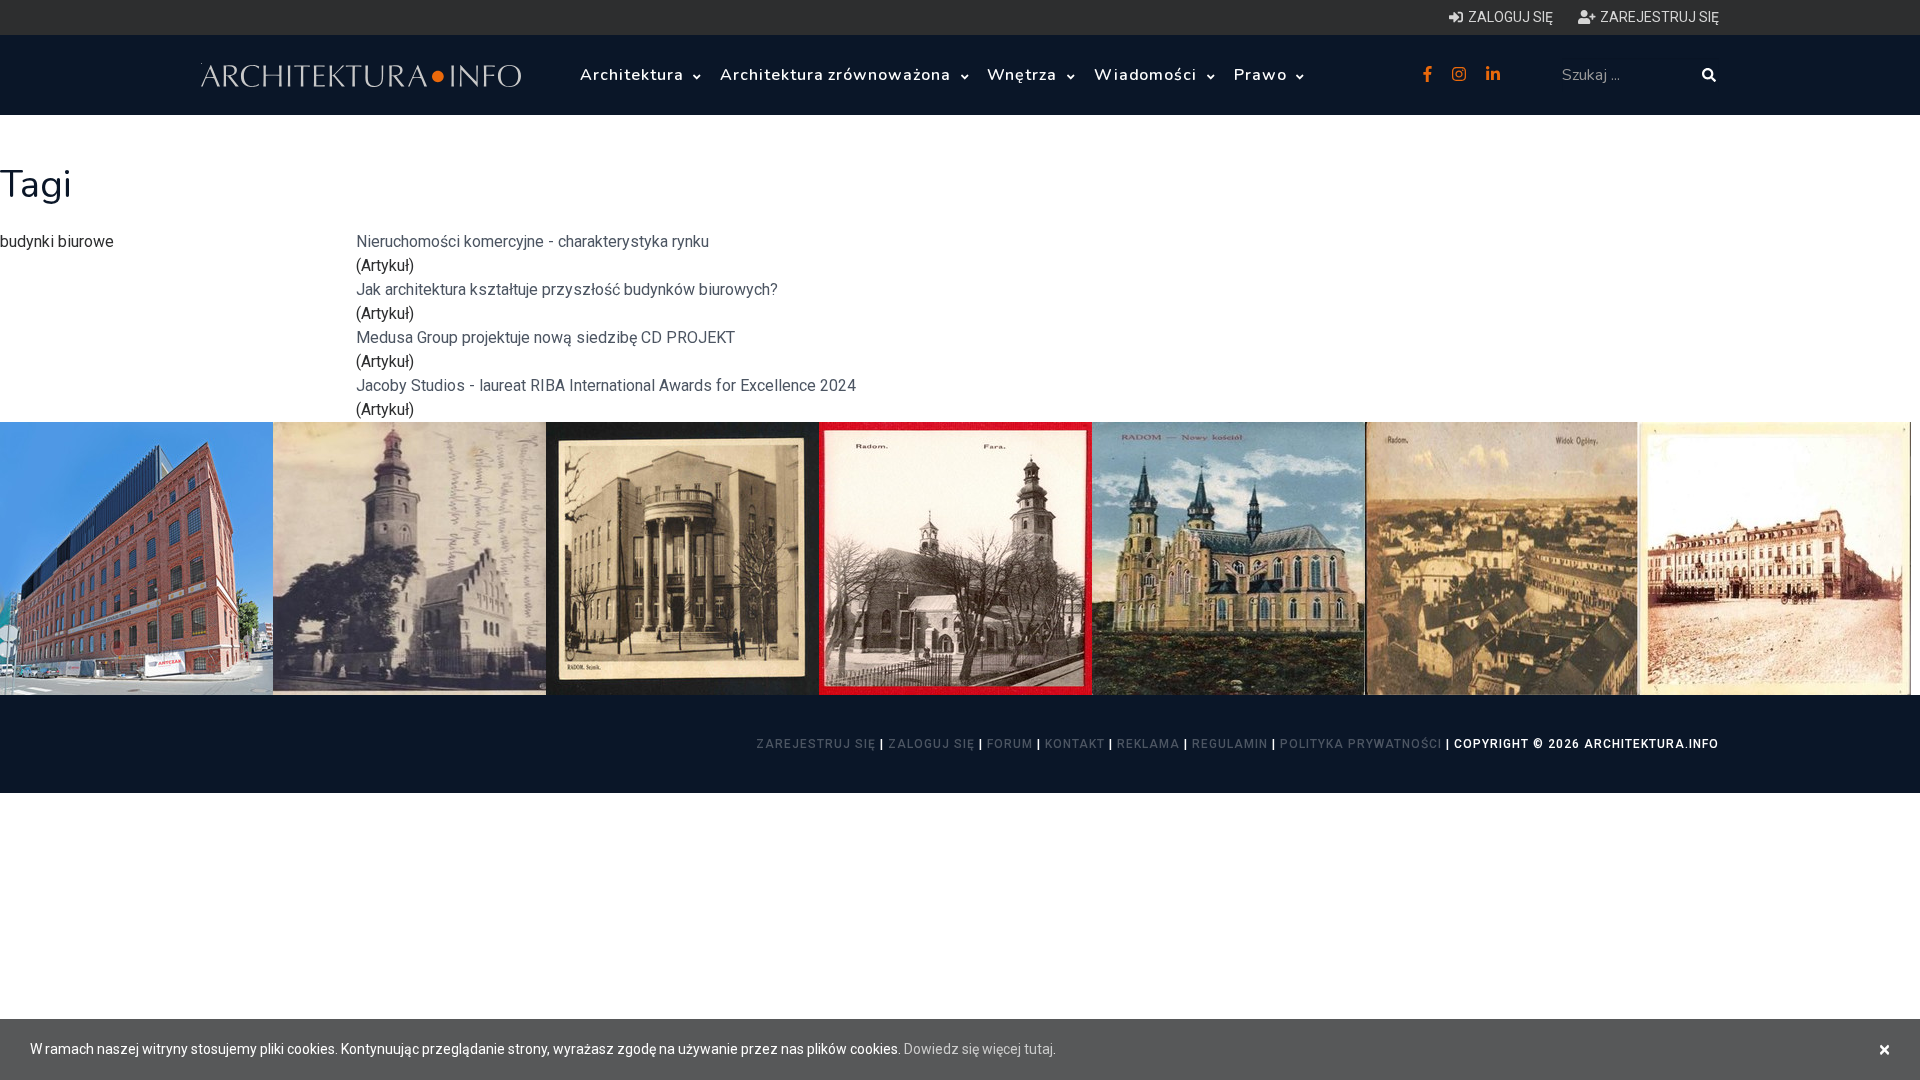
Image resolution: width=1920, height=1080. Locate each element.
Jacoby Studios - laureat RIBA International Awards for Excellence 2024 (606, 385)
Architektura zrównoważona (838, 75)
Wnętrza (1024, 75)
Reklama (1148, 744)
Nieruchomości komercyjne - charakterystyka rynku (532, 241)
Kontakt (1075, 744)
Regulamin (1230, 744)
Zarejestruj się (816, 744)
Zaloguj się (931, 744)
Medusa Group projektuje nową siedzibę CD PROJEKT (545, 337)
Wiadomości (1148, 75)
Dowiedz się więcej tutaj (978, 1049)
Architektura (634, 75)
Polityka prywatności (1361, 744)
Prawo (1263, 75)
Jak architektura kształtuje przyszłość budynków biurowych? (567, 289)
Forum (1010, 744)
